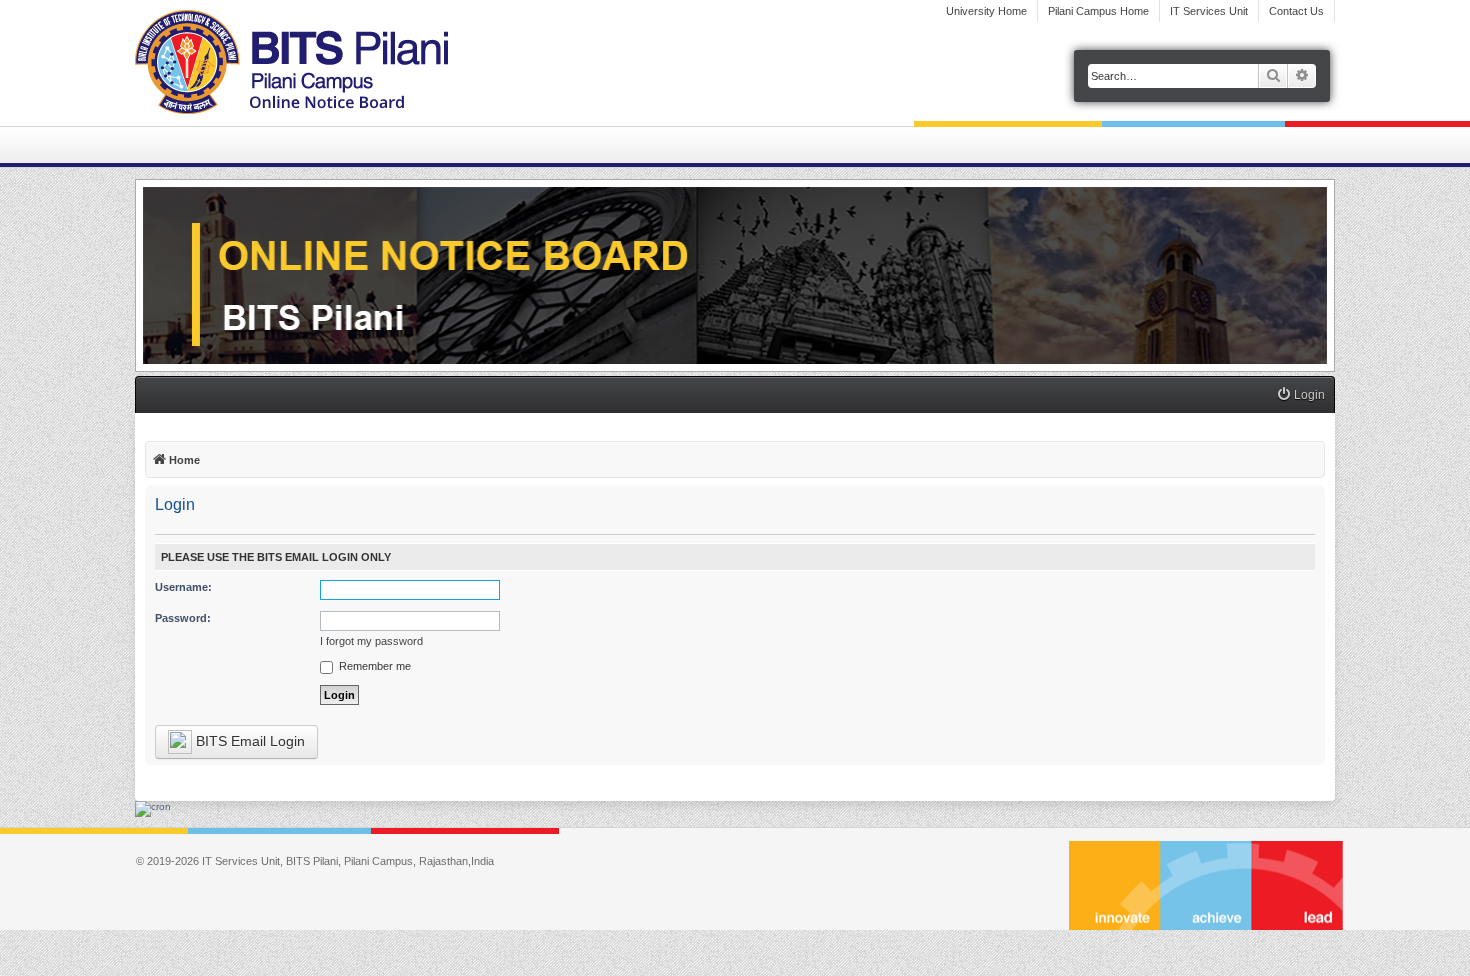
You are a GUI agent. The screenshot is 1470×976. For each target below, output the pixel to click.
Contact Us (1296, 11)
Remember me (373, 666)
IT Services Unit (1209, 11)
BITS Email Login (248, 741)
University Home (986, 11)
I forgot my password (371, 641)
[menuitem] (1300, 395)
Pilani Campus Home (1098, 11)
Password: (183, 618)
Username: (183, 587)
